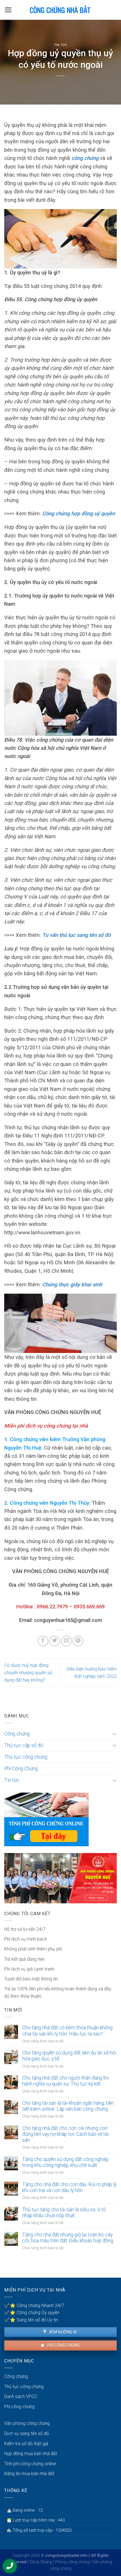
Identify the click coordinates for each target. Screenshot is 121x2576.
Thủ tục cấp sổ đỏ (24, 1745)
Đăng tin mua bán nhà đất (29, 2474)
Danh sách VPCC (21, 2396)
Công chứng (17, 1734)
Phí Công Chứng (21, 1769)
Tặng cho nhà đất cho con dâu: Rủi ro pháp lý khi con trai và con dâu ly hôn (69, 2187)
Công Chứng (41, 2562)
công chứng (85, 158)
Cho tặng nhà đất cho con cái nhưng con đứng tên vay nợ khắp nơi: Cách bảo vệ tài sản (65, 2134)
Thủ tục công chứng (26, 1757)
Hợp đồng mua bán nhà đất (31, 2454)
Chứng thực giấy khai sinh (72, 1284)
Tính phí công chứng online (30, 2464)
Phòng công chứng (72, 2562)
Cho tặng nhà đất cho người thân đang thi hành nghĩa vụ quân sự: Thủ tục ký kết (65, 2081)
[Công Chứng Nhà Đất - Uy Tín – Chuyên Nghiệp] (60, 10)
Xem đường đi (62, 2332)
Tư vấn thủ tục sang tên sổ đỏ (76, 935)
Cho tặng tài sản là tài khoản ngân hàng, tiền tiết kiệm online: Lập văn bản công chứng (68, 2106)
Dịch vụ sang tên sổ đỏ (27, 2433)
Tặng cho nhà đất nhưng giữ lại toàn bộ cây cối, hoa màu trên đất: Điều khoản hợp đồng (68, 2238)
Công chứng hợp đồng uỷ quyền (79, 513)
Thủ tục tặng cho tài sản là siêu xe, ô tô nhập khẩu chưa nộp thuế (64, 2213)
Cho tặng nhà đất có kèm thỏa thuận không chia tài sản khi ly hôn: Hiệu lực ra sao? (67, 2031)
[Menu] (8, 10)
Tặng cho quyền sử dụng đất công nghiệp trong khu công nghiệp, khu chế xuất (65, 2162)
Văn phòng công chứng (27, 2423)
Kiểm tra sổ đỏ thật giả (26, 2444)
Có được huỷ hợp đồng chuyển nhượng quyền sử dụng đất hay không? (28, 1673)
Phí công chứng (63, 2345)
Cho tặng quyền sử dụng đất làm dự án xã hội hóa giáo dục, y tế (69, 2056)
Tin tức (61, 45)
